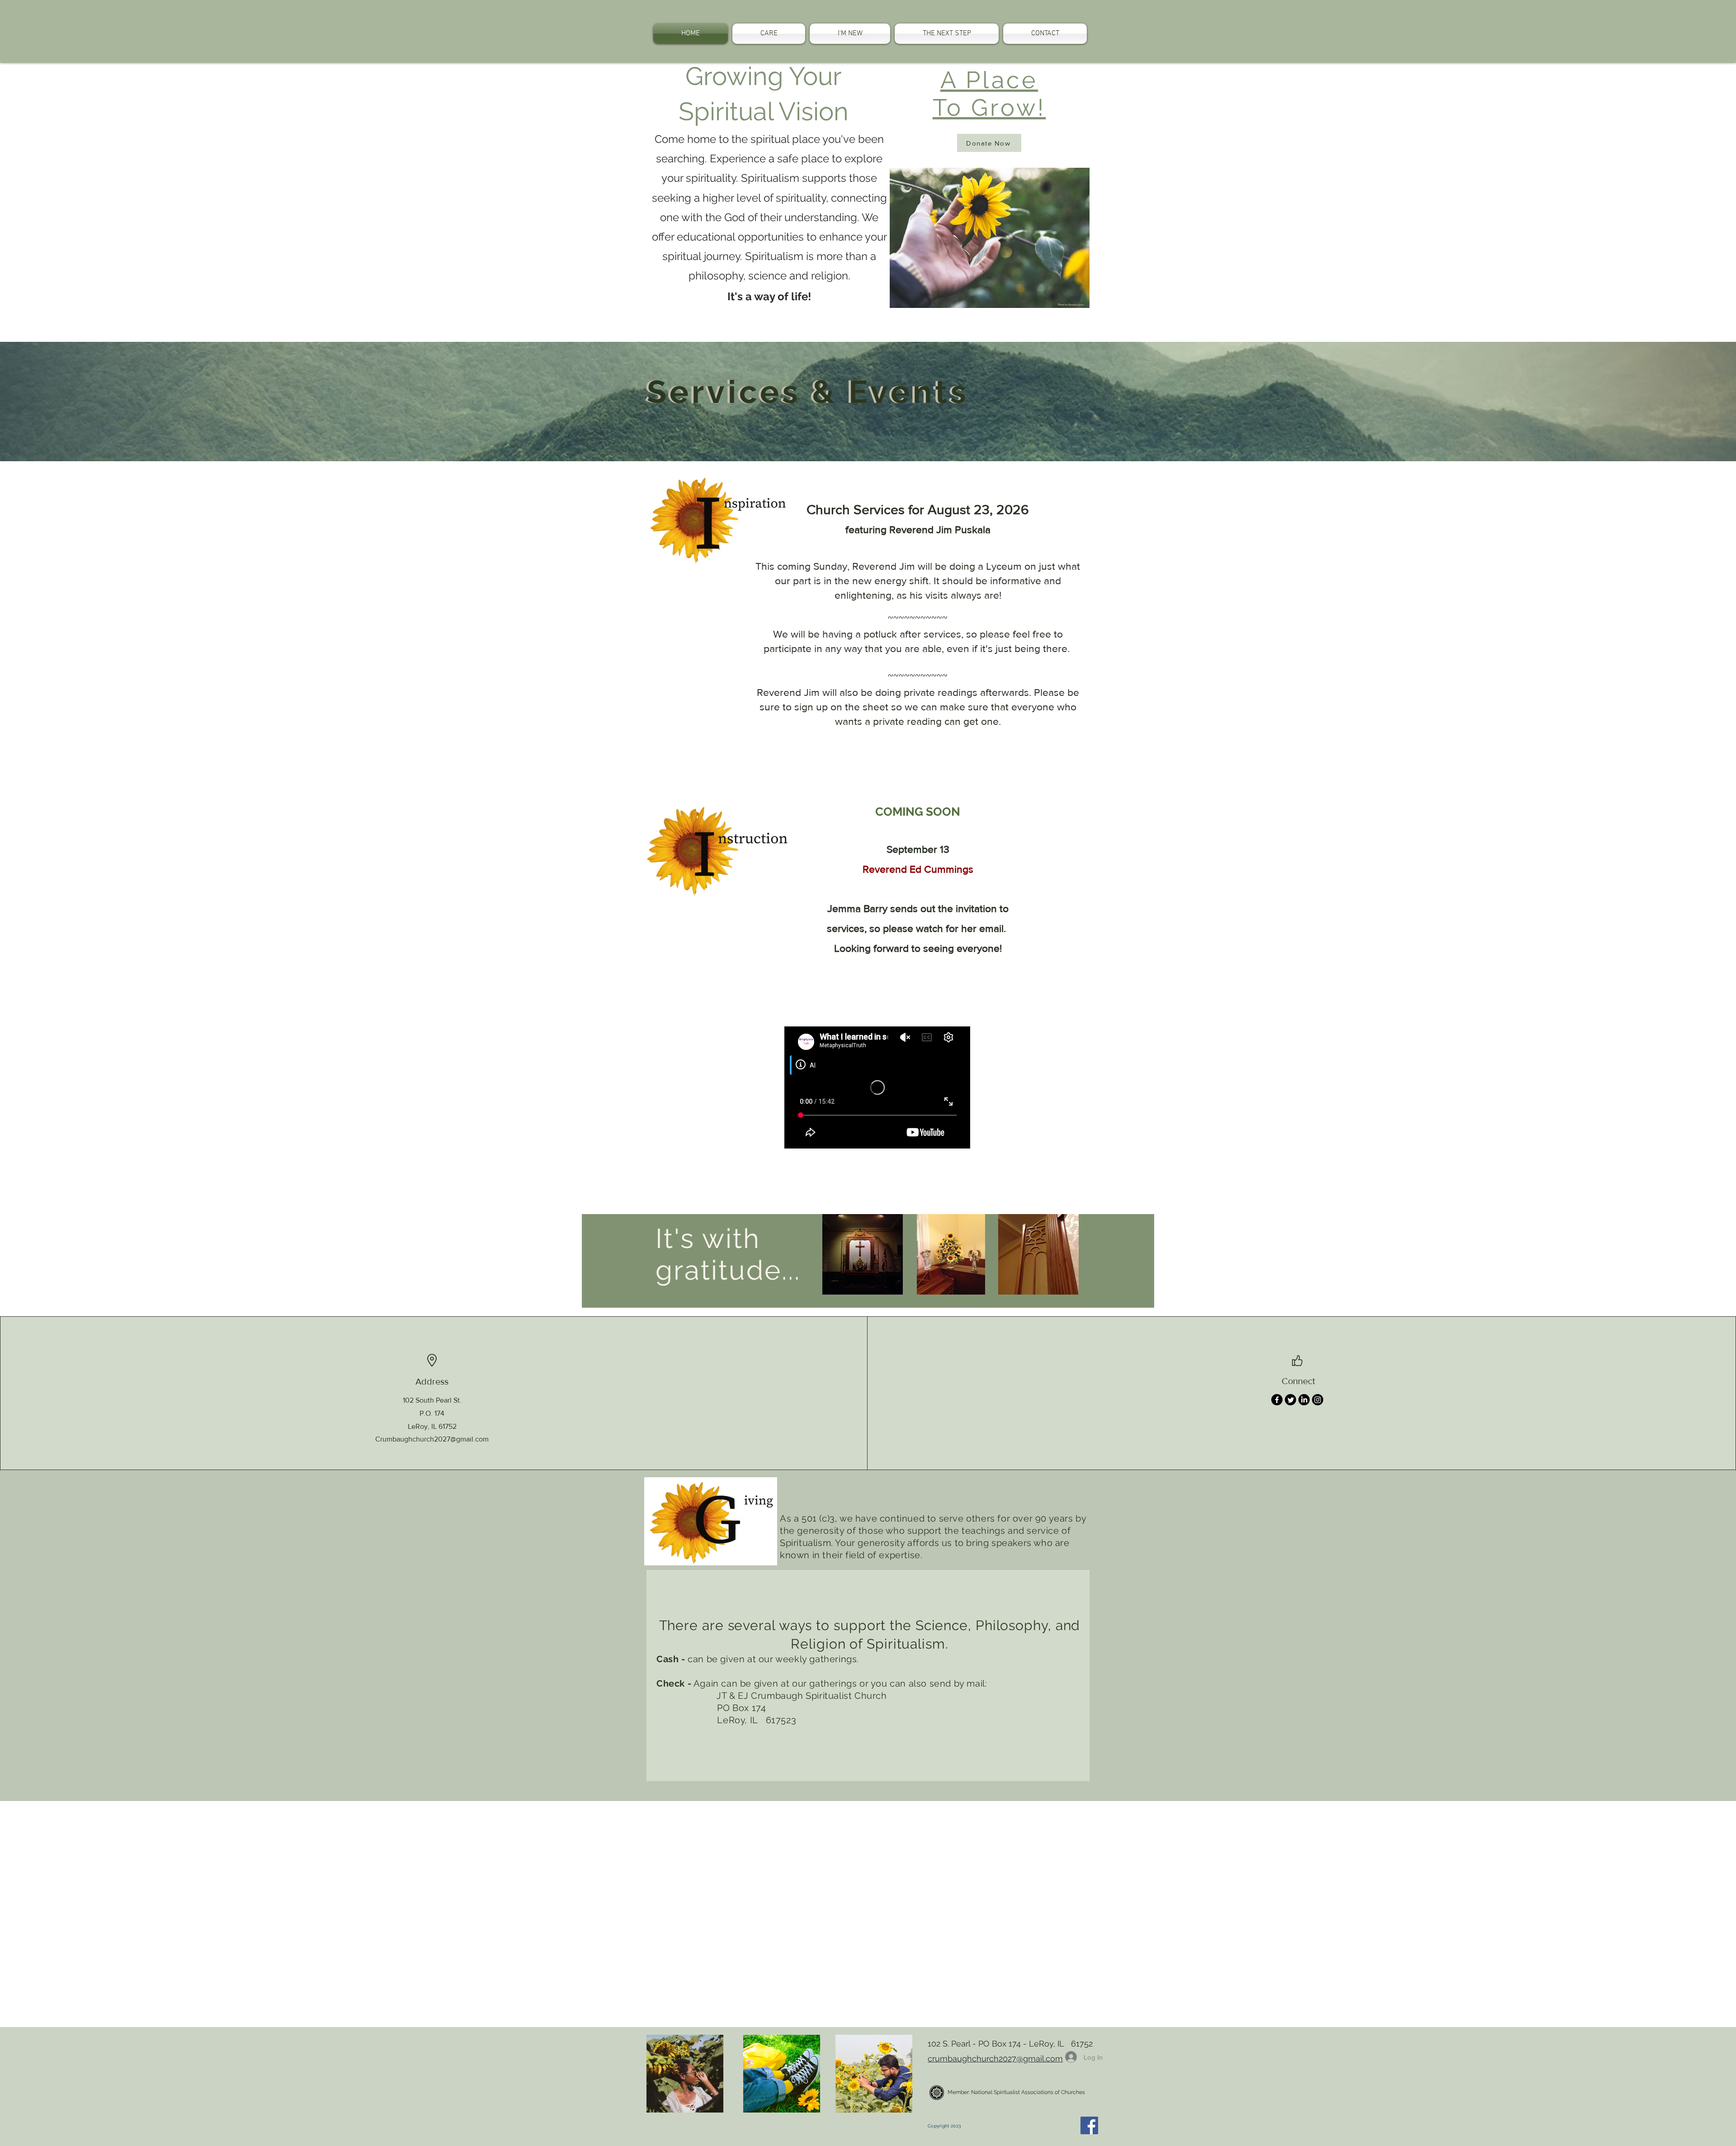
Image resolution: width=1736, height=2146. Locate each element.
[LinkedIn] (1304, 1400)
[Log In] (1068, 2057)
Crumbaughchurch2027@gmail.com (432, 1439)
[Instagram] (1318, 1400)
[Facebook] (1277, 1400)
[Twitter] (1290, 1400)
